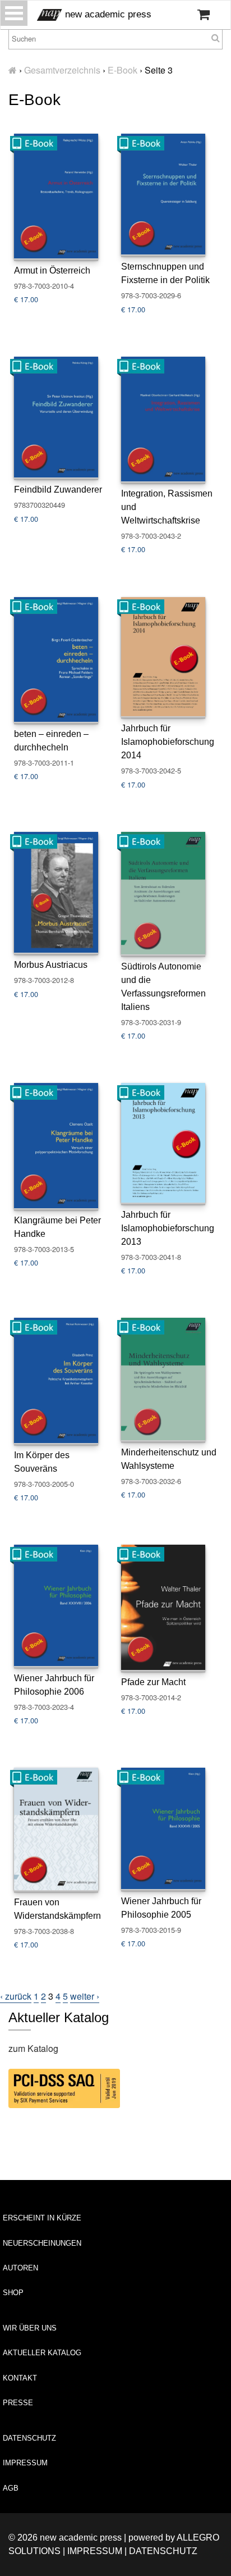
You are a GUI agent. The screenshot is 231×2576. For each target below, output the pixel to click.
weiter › (85, 1996)
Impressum (25, 2463)
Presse (18, 2403)
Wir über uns (30, 2328)
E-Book (123, 70)
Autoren (20, 2268)
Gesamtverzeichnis (62, 70)
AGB (11, 2488)
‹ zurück (16, 1996)
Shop (13, 2293)
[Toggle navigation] (14, 13)
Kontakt (20, 2378)
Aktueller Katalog (42, 2353)
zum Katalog (33, 2048)
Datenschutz (29, 2438)
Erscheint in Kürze (42, 2218)
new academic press (107, 14)
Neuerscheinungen (42, 2243)
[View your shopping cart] (204, 15)
